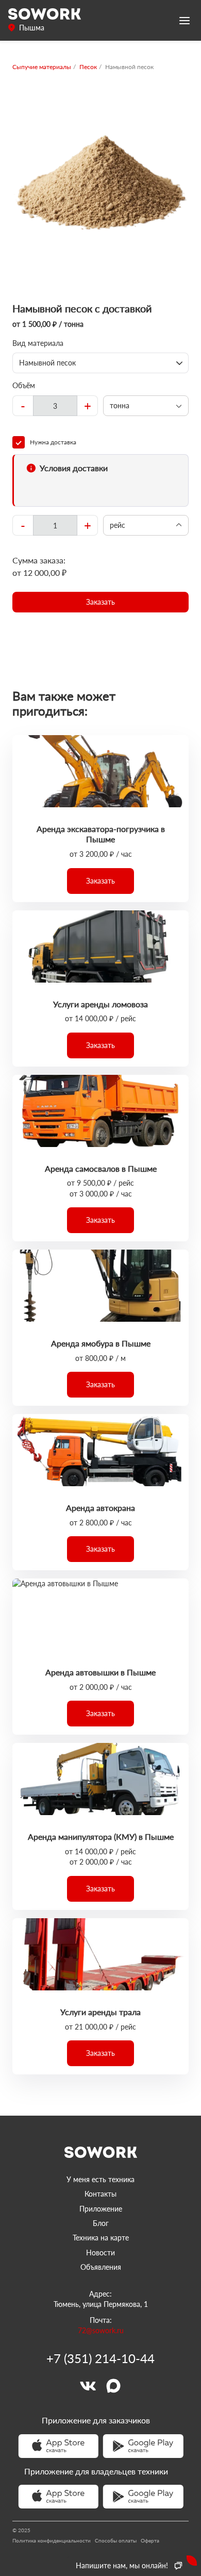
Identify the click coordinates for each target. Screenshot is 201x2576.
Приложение (101, 2209)
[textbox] (55, 406)
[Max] (113, 2386)
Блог (101, 2223)
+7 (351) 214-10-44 (100, 2358)
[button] (100, 602)
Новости (100, 2253)
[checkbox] (100, 442)
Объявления (101, 2267)
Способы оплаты (116, 2540)
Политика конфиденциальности (52, 2540)
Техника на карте (101, 2238)
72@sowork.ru (101, 2330)
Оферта (150, 2540)
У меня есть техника (100, 2179)
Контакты (100, 2194)
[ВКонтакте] (88, 2386)
